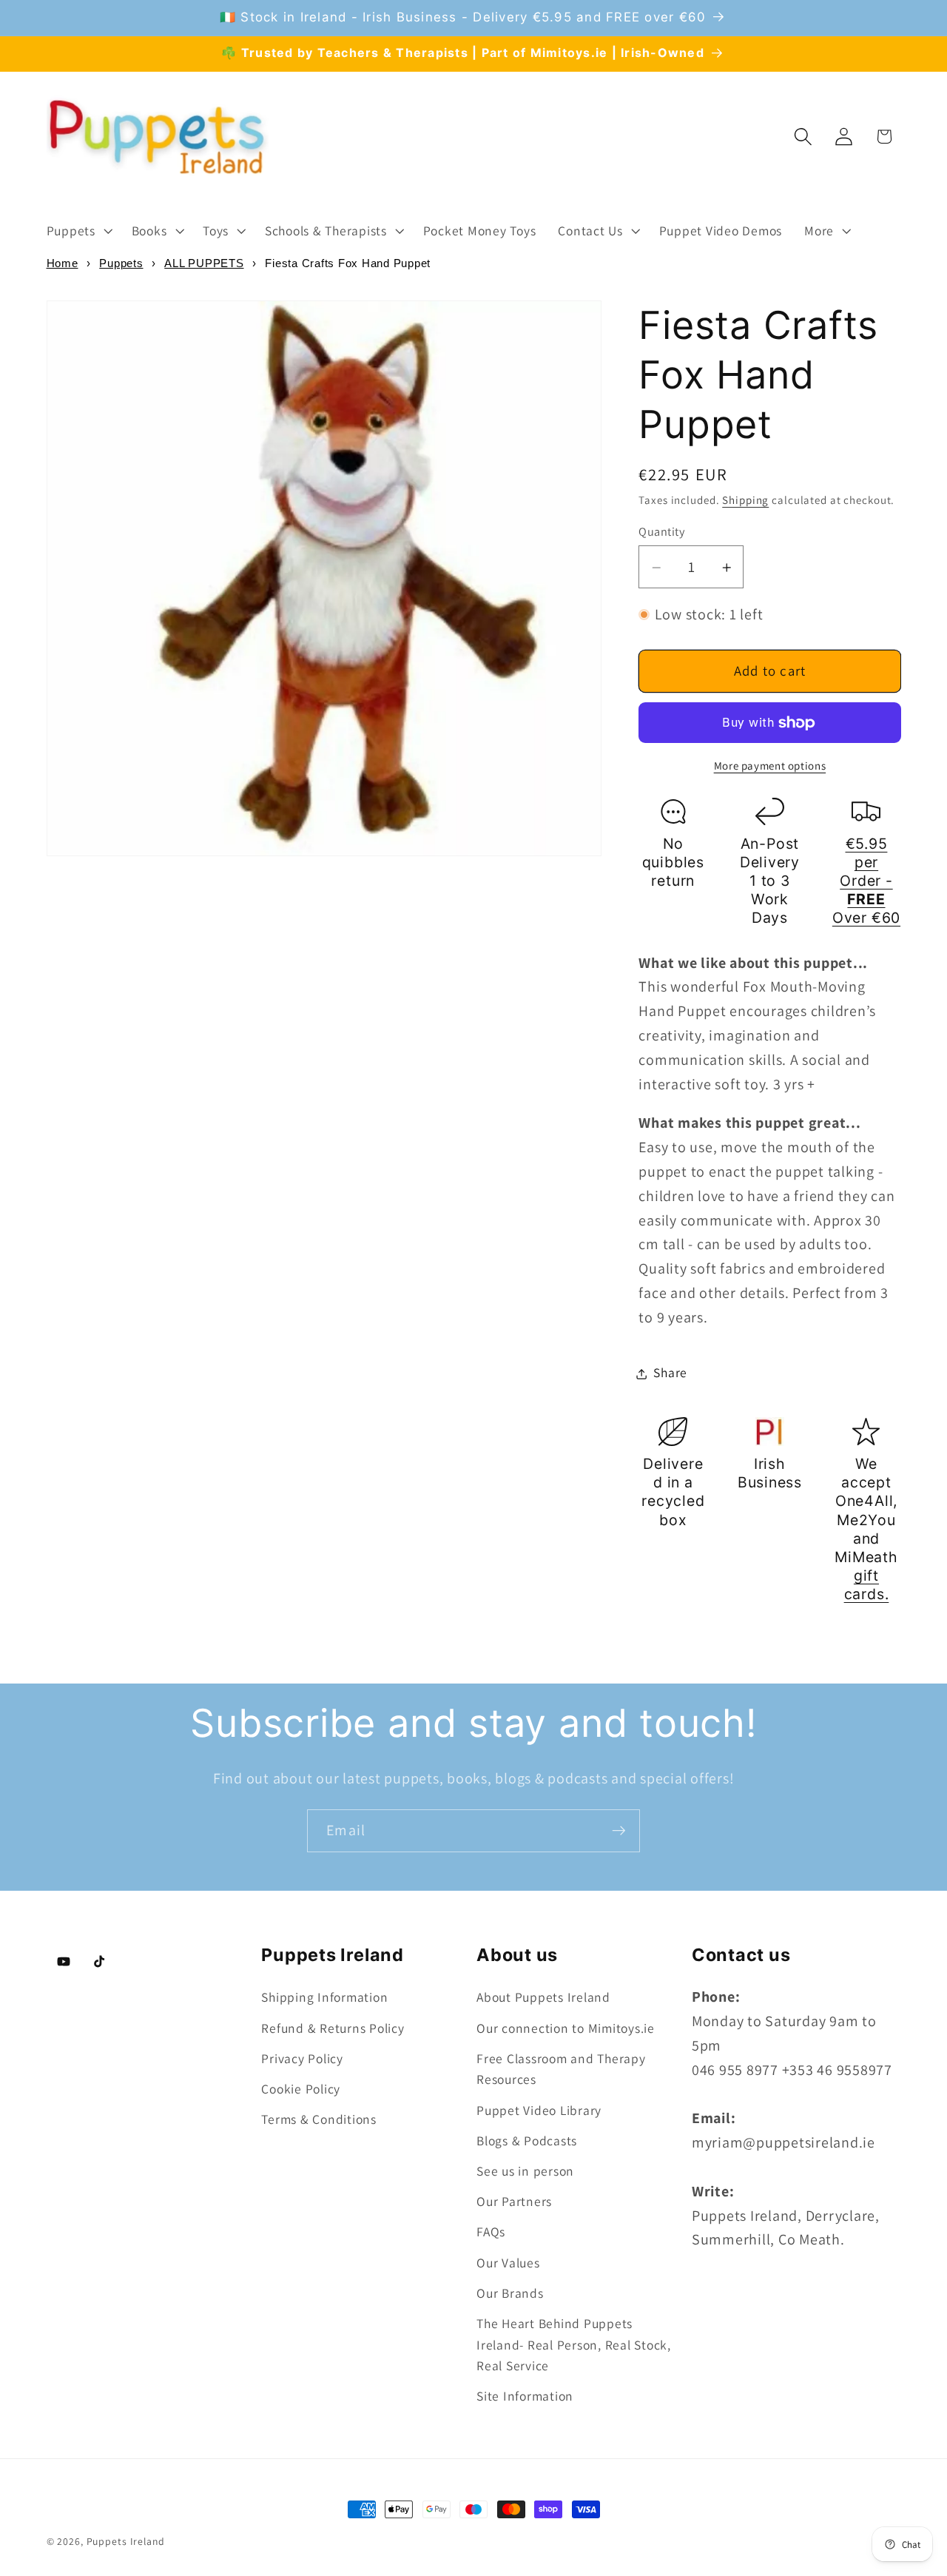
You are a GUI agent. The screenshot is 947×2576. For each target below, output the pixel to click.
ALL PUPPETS (204, 263)
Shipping (745, 501)
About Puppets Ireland (543, 1997)
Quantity (661, 531)
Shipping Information (324, 1997)
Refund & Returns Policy (333, 2028)
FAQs (491, 2232)
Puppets (121, 263)
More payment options (770, 766)
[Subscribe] (619, 1831)
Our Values (508, 2263)
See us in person (525, 2171)
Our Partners (514, 2201)
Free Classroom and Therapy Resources (561, 2069)
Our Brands (510, 2293)
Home (63, 263)
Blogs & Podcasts (527, 2140)
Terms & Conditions (319, 2119)
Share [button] (670, 1373)
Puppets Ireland (126, 2541)
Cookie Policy (301, 2089)
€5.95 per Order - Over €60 (866, 882)
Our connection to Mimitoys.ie (566, 2028)
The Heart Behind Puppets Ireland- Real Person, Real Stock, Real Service (574, 2344)
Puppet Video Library (539, 2110)
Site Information (525, 2396)
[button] (78, 231)
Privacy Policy (302, 2058)
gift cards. (867, 1585)
